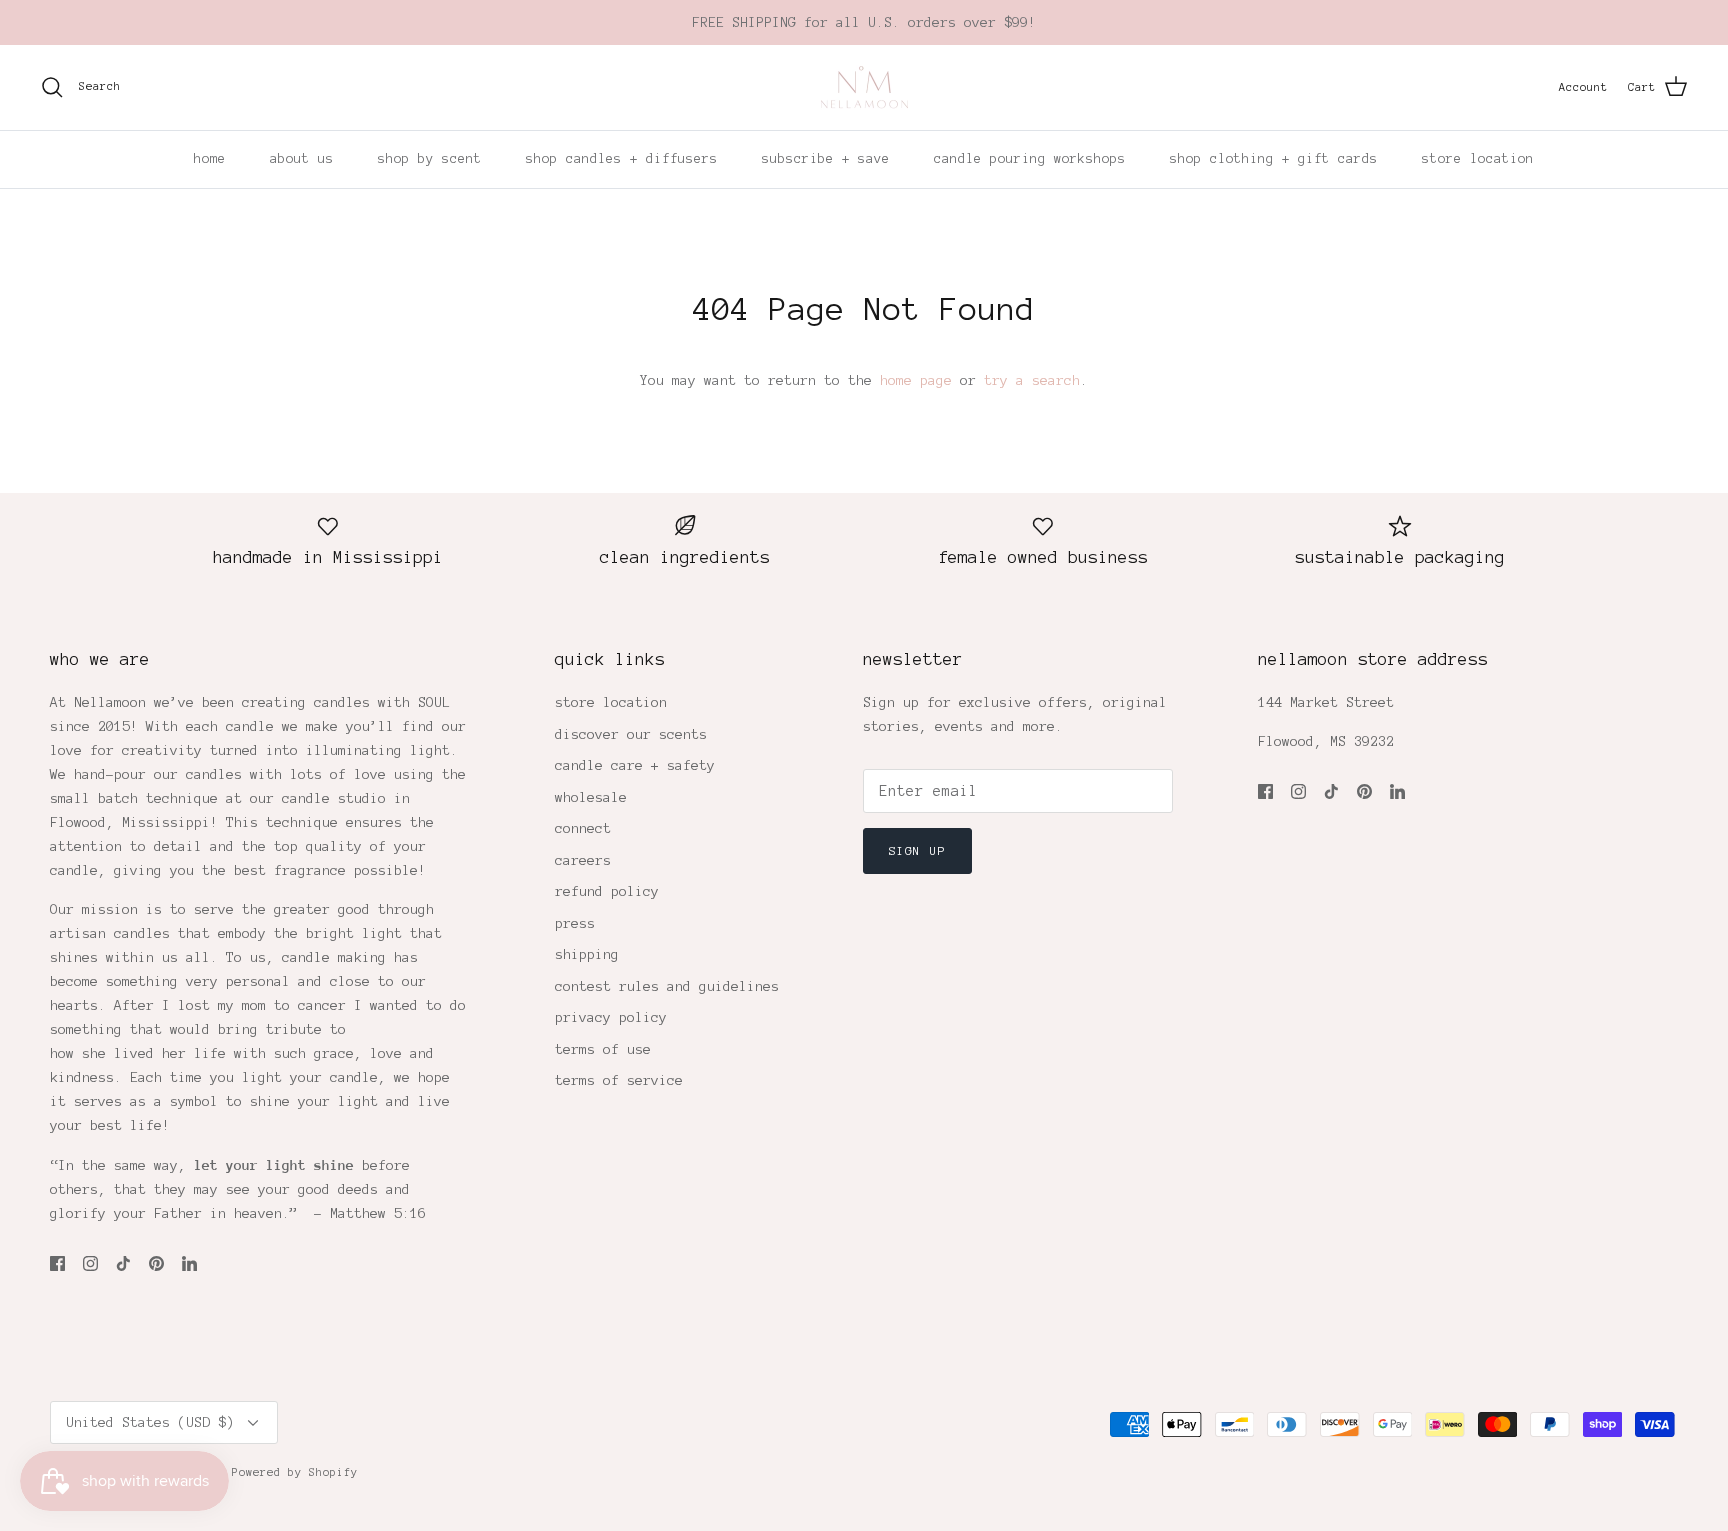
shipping (587, 954)
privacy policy (611, 1017)
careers (583, 860)
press (575, 923)
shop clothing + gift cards (1274, 159)
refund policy (607, 891)
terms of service (619, 1080)
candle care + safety (635, 765)
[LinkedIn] (189, 1263)
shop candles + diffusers (622, 159)
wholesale (591, 797)
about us (302, 159)
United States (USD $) (150, 1422)
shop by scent (430, 159)
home (210, 159)
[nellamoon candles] (864, 87)
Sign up (917, 850)
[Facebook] (57, 1263)
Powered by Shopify (295, 1472)
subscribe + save (826, 159)
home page (916, 380)
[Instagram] (90, 1263)
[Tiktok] (123, 1263)
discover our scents (631, 734)
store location (1478, 159)
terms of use (603, 1049)
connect (583, 828)
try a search (1032, 380)
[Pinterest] (156, 1263)
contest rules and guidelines (667, 986)
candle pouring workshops (1030, 159)
